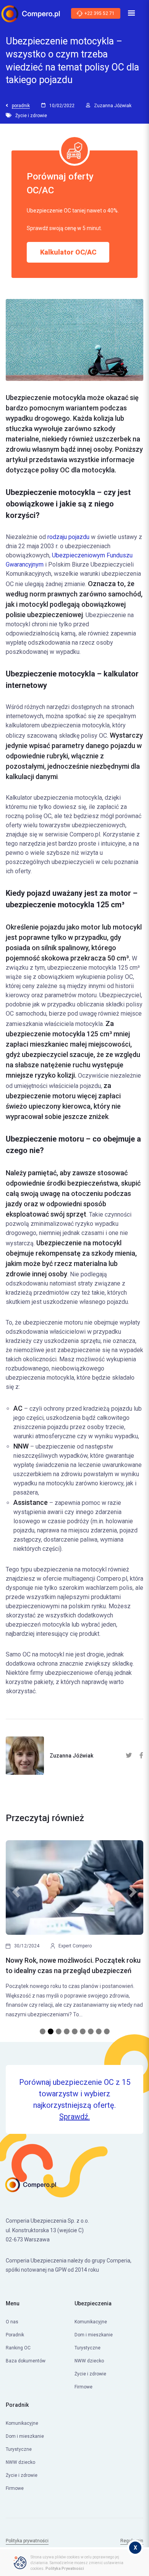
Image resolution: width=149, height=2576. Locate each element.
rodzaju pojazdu (68, 537)
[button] (16, 1933)
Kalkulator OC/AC (68, 252)
